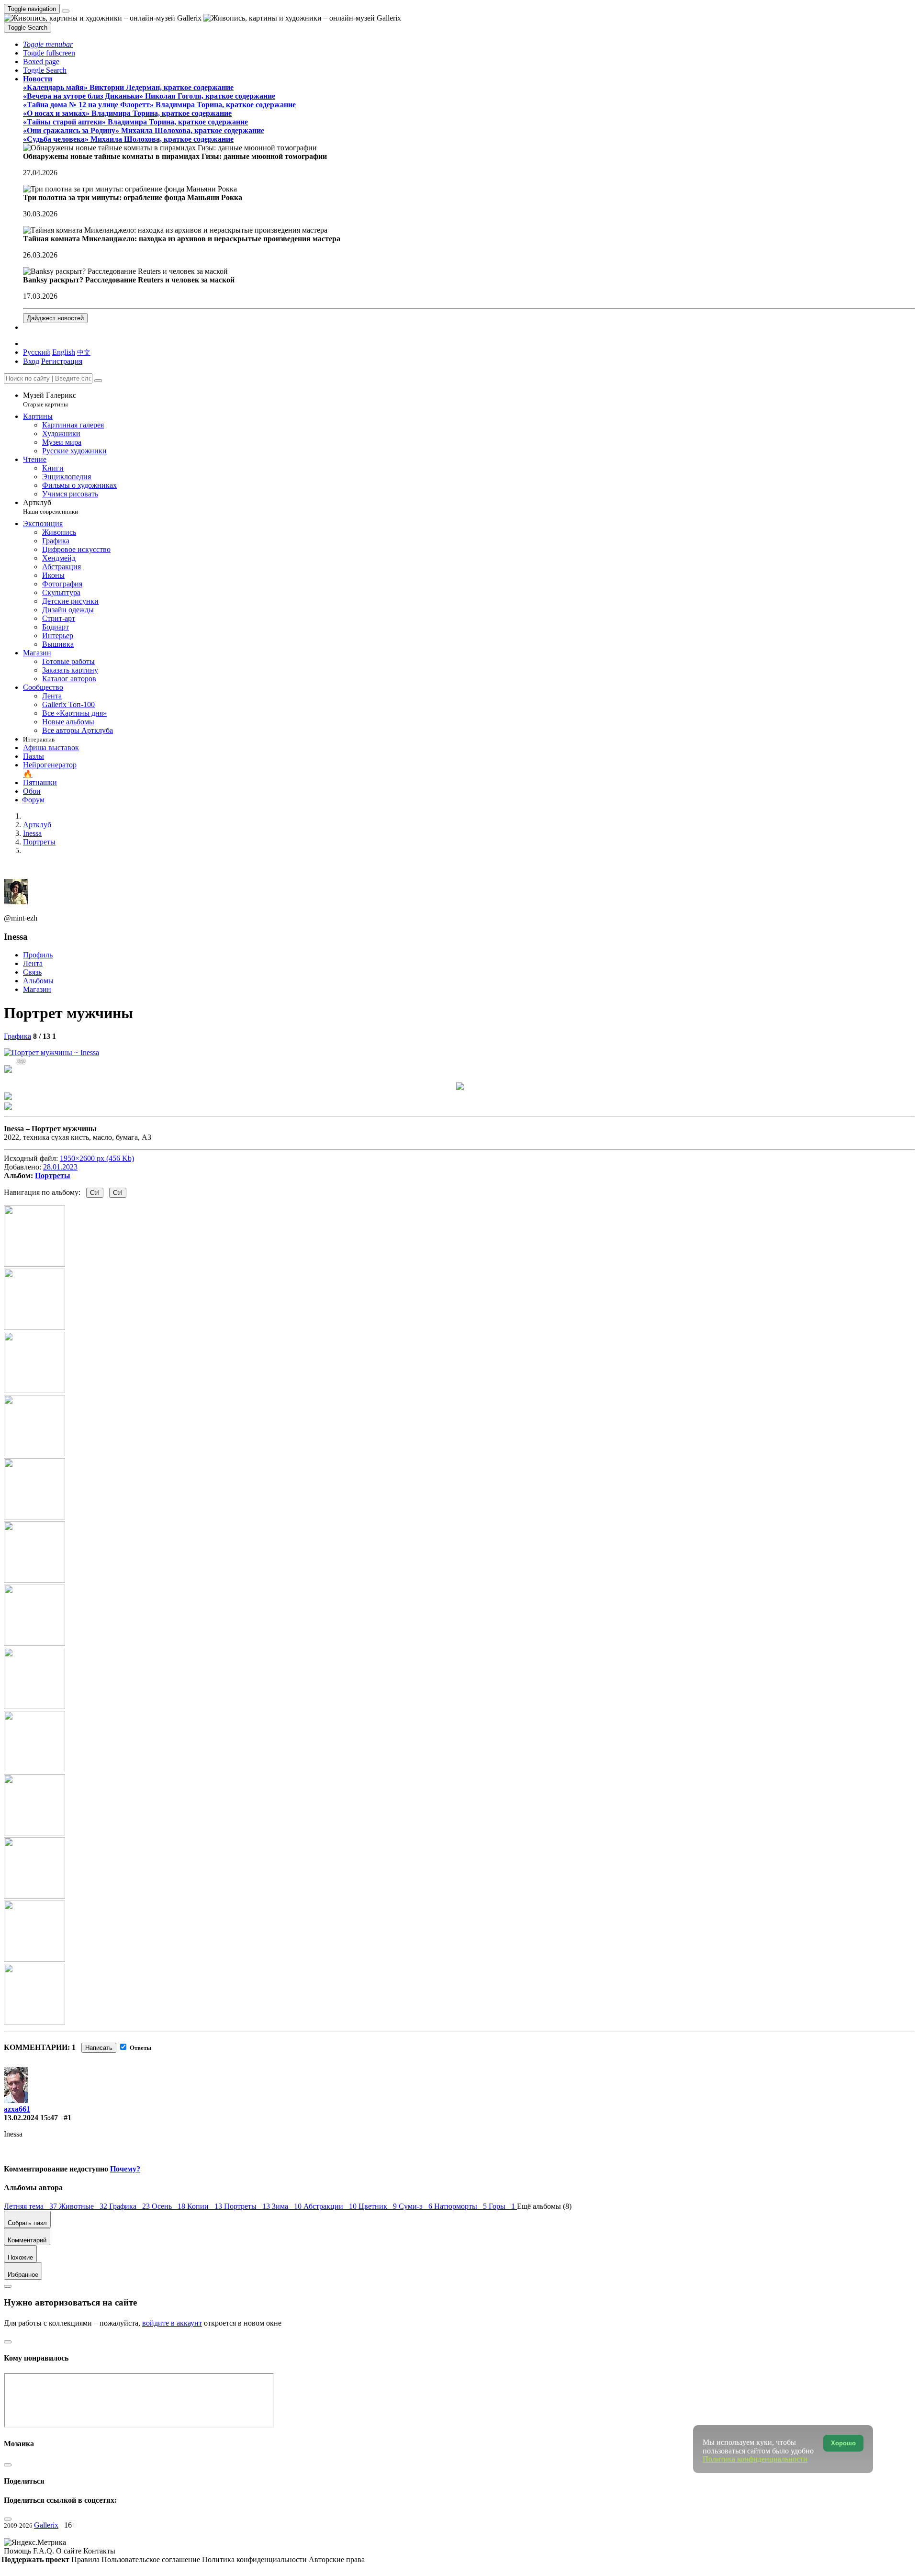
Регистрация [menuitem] (62, 361)
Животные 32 (84, 2206)
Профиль (38, 955)
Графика (17, 1036)
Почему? (125, 2169)
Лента (33, 963)
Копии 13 (206, 2206)
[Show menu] (66, 11)
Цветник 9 (379, 2206)
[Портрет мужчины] (51, 1052)
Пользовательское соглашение (152, 2559)
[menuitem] (84, 352)
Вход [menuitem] (31, 361)
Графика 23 (130, 2206)
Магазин (37, 989)
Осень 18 (169, 2206)
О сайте (70, 2551)
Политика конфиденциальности (255, 2559)
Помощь (18, 2551)
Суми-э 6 (416, 2206)
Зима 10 (288, 2206)
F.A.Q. (45, 2551)
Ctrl (95, 1193)
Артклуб (50, 507)
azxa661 (17, 2109)
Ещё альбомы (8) (544, 2206)
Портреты (53, 1176)
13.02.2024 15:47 (31, 2118)
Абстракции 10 (331, 2206)
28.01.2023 (60, 1167)
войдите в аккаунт (172, 2323)
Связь (32, 972)
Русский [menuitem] (37, 352)
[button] (48, 44)
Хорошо (843, 2443)
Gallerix (46, 2525)
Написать (99, 2048)
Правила (86, 2559)
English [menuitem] (64, 352)
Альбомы (38, 981)
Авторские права (337, 2559)
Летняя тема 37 (31, 2206)
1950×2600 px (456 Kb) (97, 1158)
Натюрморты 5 (461, 2206)
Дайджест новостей (55, 318)
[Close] (98, 381)
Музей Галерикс (50, 399)
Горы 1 (503, 2206)
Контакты (99, 2551)
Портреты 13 (248, 2206)
